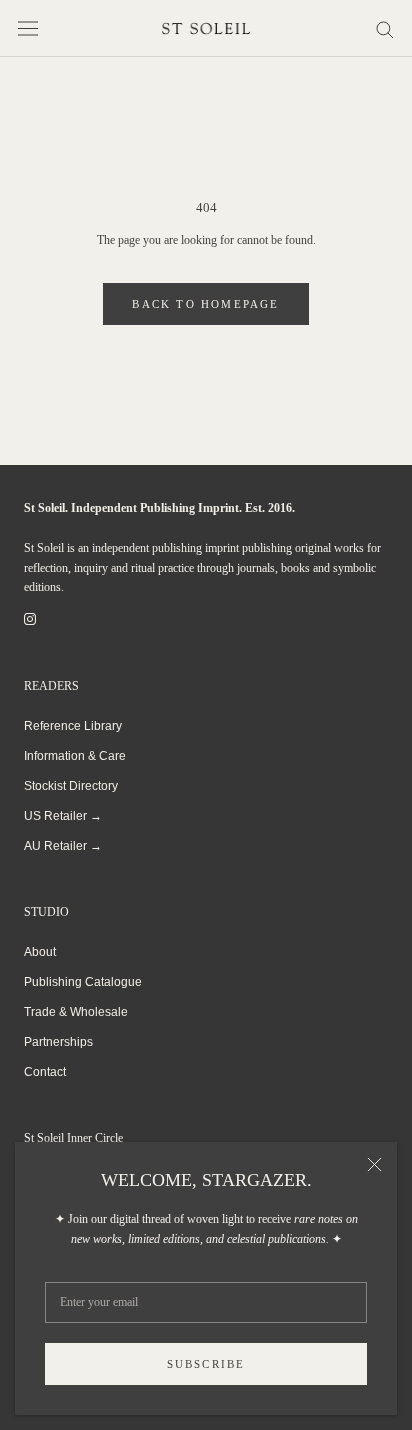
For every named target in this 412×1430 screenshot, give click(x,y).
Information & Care (75, 756)
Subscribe (206, 1364)
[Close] (374, 1164)
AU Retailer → (63, 846)
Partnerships (58, 1042)
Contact (45, 1072)
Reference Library (73, 726)
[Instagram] (30, 619)
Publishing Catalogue (83, 982)
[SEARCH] (385, 28)
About (40, 952)
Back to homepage (205, 304)
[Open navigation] (28, 28)
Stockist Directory (71, 786)
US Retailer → (63, 816)
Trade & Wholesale (76, 1012)
